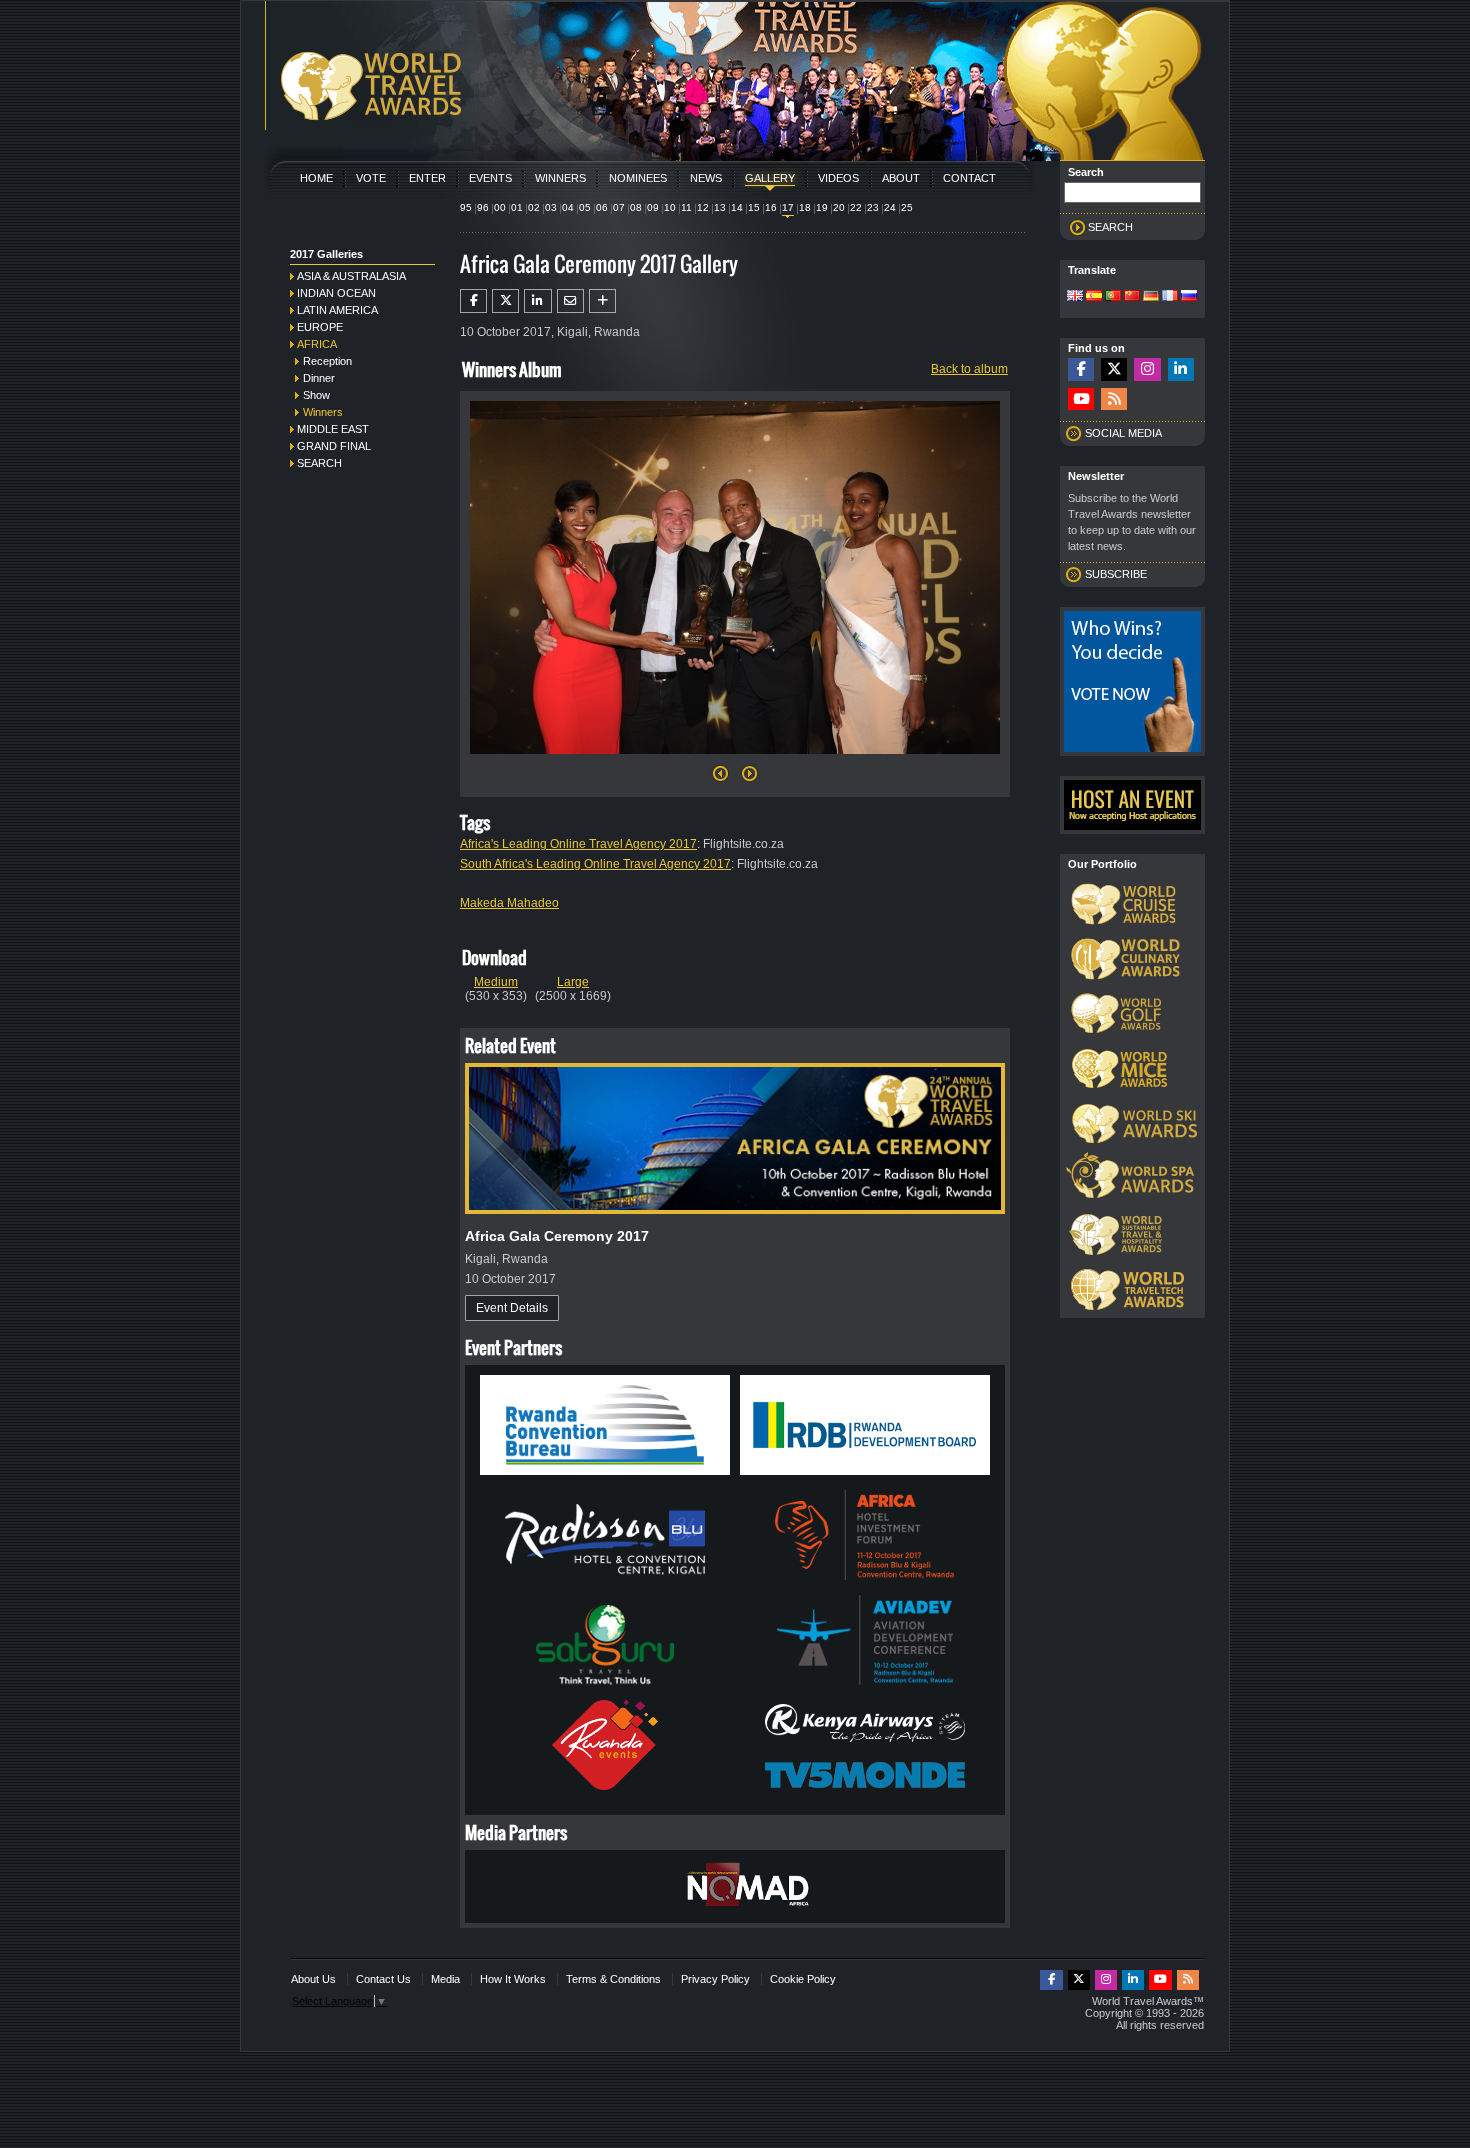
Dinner (319, 378)
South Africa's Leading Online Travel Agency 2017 (595, 864)
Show (316, 395)
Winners (560, 178)
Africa (317, 344)
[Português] (1113, 297)
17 (788, 207)
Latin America (337, 310)
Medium (496, 982)
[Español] (1094, 297)
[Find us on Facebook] (1081, 369)
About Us (313, 1979)
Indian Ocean (336, 293)
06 (602, 207)
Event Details (512, 1308)
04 (568, 207)
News (706, 178)
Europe (320, 327)
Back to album (969, 369)
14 (737, 207)
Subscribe (1116, 574)
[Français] (1170, 297)
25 (907, 207)
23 (873, 207)
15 (754, 207)
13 (720, 207)
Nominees (638, 178)
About (901, 178)
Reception (327, 361)
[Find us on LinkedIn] (1181, 369)
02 (534, 207)
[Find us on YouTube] (1081, 399)
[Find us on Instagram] (1147, 369)
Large (573, 982)
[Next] (735, 760)
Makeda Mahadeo (509, 903)
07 (619, 207)
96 (483, 207)
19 (822, 207)
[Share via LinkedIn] (537, 301)
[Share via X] (505, 301)
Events (490, 178)
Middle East (333, 429)
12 (703, 207)
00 (500, 207)
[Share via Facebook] (473, 301)
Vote (371, 178)
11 (686, 207)
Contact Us (383, 1979)
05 (585, 207)
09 (653, 207)
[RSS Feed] (1114, 399)
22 (856, 207)
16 (771, 207)
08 (636, 207)
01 (517, 207)
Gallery (770, 178)
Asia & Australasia (351, 276)
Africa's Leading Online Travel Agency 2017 (578, 844)
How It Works (513, 1979)
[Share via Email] (570, 301)
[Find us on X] (1114, 369)
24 (890, 207)
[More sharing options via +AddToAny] (602, 301)
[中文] (1132, 297)
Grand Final (334, 446)
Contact (969, 178)
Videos (838, 178)
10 (670, 207)
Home (316, 178)
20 (839, 207)
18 (805, 207)
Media (445, 1979)
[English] (1075, 297)
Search (319, 463)
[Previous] (720, 779)
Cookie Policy (803, 1979)
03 (551, 207)
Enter (427, 178)
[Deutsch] (1151, 297)
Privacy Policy (715, 1979)
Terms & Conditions (613, 1979)
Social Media (1123, 433)
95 (466, 207)
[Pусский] (1189, 297)
